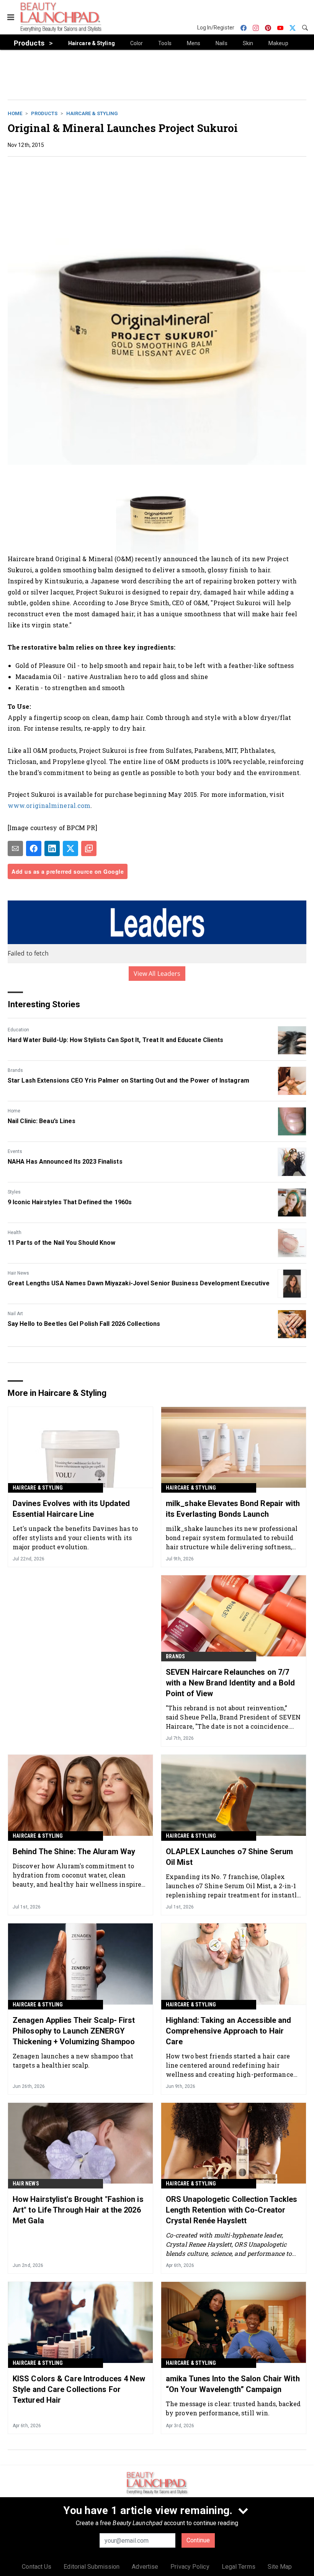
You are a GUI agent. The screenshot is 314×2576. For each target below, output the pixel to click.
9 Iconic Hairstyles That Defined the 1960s (70, 1202)
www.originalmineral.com (49, 805)
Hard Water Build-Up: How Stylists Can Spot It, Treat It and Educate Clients (116, 1040)
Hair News (18, 1273)
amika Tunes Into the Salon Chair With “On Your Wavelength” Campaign (233, 2384)
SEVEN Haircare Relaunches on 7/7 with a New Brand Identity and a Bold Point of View (231, 1683)
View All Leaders (157, 974)
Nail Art (15, 1314)
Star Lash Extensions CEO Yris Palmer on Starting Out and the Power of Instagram (128, 1080)
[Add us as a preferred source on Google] (89, 848)
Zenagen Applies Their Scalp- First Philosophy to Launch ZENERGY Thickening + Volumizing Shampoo (74, 2031)
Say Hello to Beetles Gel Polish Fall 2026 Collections (84, 1324)
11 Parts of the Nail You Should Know (62, 1243)
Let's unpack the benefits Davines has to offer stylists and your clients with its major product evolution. (75, 1538)
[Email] (15, 848)
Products (44, 113)
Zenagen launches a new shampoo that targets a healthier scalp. (73, 2061)
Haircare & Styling (92, 113)
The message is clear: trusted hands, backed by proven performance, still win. (233, 2408)
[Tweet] (70, 848)
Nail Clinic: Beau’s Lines (42, 1121)
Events (15, 1151)
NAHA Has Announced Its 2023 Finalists (65, 1162)
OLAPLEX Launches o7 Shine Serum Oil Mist (229, 1857)
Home (15, 113)
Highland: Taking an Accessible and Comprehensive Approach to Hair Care (228, 2031)
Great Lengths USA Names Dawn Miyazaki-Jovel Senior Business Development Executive (139, 1283)
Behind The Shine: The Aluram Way (74, 1851)
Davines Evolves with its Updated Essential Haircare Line (71, 1509)
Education (18, 1030)
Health (15, 1233)
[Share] (34, 848)
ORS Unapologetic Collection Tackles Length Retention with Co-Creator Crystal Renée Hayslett (232, 2210)
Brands (15, 1070)
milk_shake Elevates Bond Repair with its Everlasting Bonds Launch (233, 1509)
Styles (14, 1192)
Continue (198, 2540)
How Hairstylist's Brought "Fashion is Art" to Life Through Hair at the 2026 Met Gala (78, 2210)
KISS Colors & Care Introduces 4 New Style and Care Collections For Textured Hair (79, 2389)
